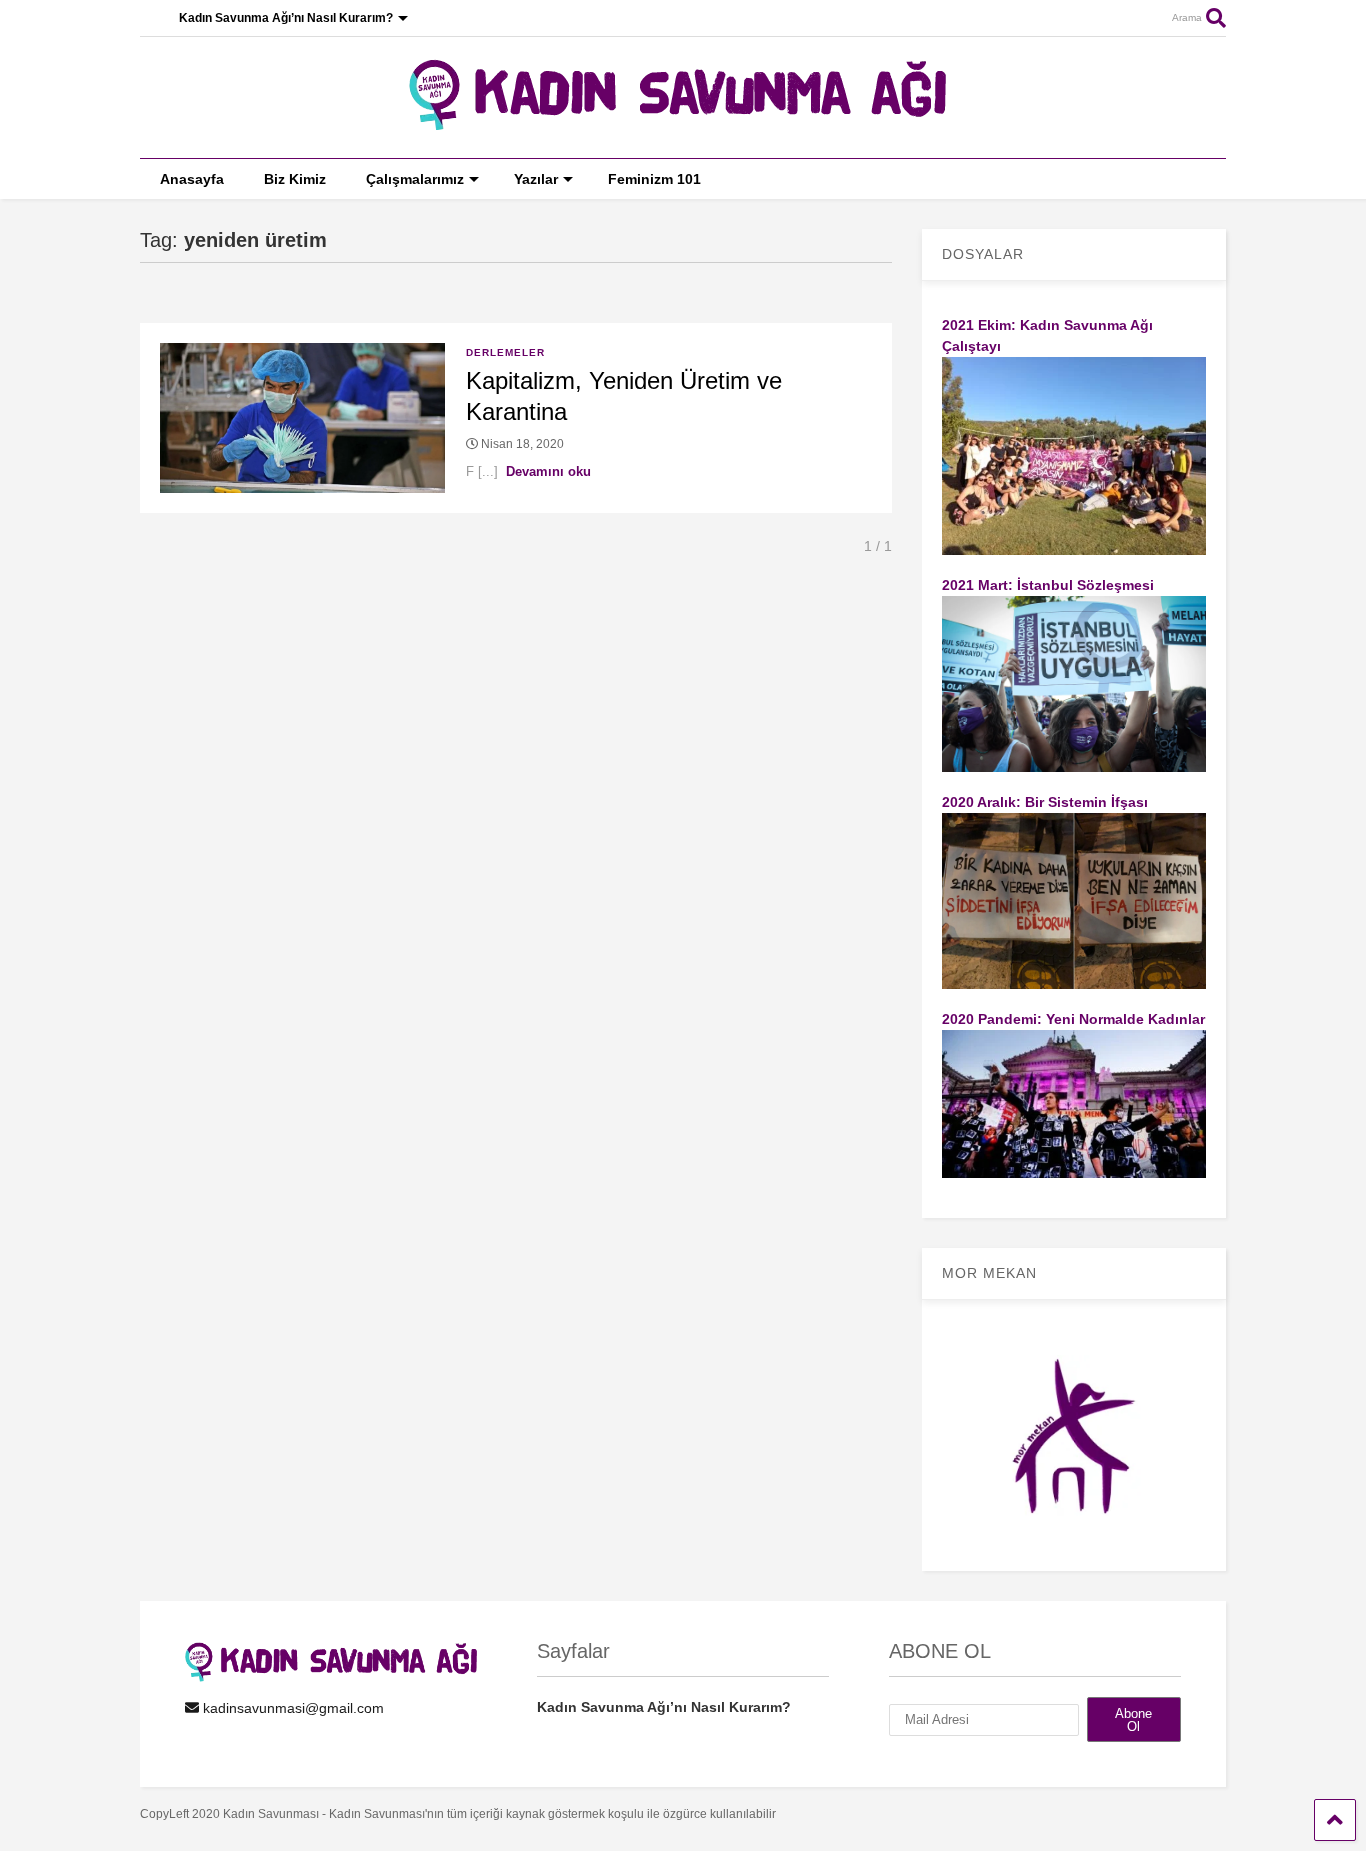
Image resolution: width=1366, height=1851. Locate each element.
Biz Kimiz (295, 179)
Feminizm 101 (654, 179)
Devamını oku (548, 471)
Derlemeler (505, 352)
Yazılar (536, 179)
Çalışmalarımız (415, 179)
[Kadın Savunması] (683, 122)
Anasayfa (192, 179)
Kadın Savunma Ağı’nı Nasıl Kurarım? (286, 18)
